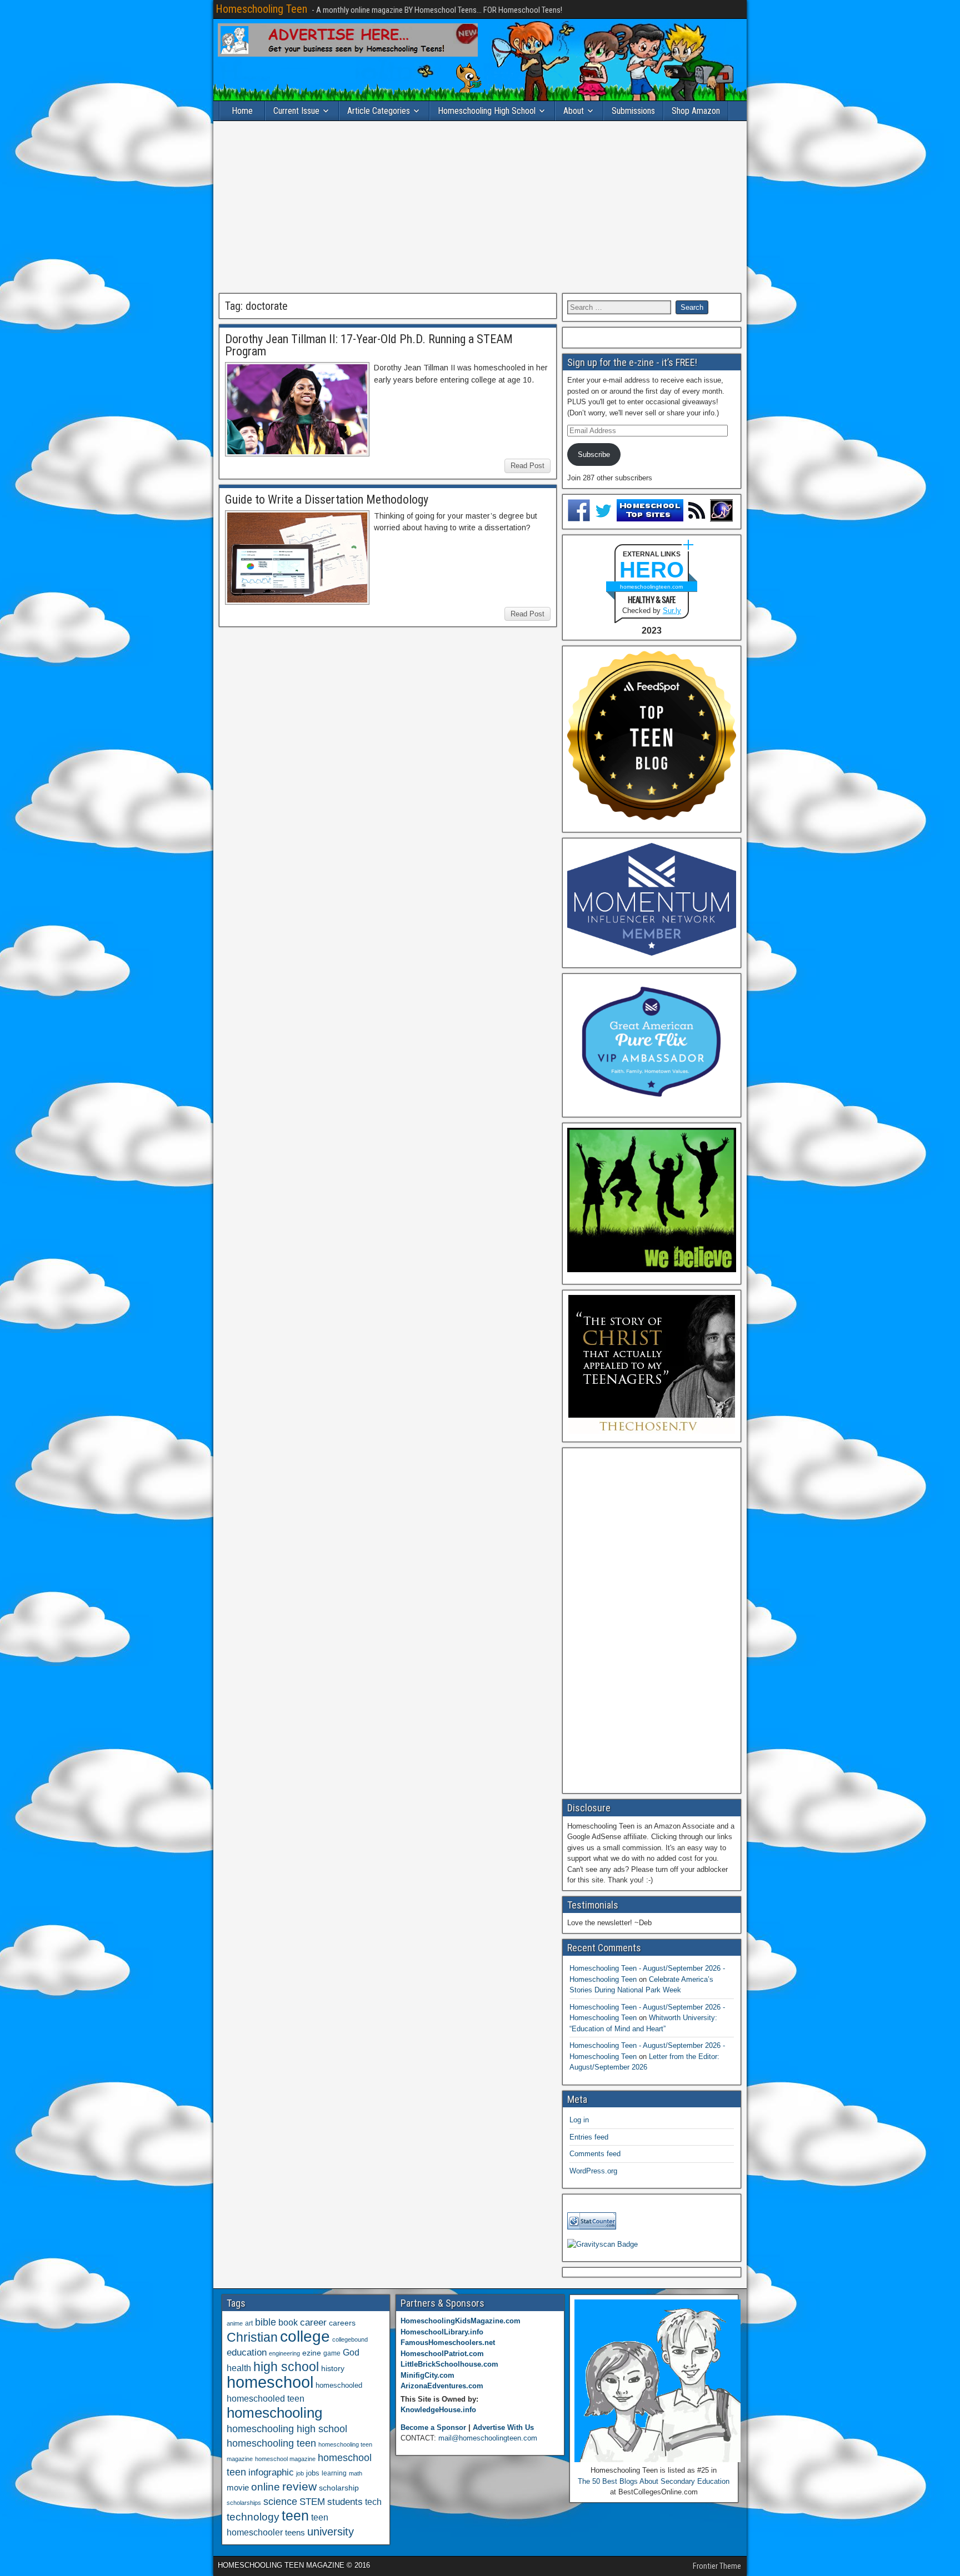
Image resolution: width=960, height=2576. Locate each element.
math (356, 2473)
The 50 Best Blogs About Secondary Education (654, 2481)
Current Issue (296, 111)
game (332, 2353)
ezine (312, 2353)
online (266, 2487)
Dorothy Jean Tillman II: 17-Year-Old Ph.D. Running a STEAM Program (369, 345)
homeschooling (274, 2413)
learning (334, 2473)
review (299, 2487)
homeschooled (339, 2385)
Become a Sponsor (433, 2427)
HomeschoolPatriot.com (442, 2354)
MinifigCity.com (427, 2375)
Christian (252, 2337)
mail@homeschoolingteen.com (488, 2438)
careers (342, 2323)
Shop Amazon (696, 111)
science (280, 2501)
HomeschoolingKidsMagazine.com (461, 2321)
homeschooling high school (287, 2429)
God (351, 2352)
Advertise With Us (503, 2427)
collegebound (350, 2339)
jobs (313, 2473)
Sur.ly (672, 611)
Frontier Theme (717, 2566)
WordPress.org (593, 2171)
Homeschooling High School (487, 111)
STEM (312, 2502)
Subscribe (594, 455)
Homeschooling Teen (261, 9)
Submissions (633, 111)
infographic (271, 2472)
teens (295, 2532)
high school (286, 2367)
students (345, 2502)
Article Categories (379, 111)
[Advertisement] (480, 207)
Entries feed (589, 2137)
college (305, 2336)
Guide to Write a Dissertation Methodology (327, 499)
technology (253, 2517)
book (288, 2322)
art (249, 2323)
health (239, 2368)
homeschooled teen (266, 2399)
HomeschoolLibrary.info (442, 2332)
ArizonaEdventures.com (442, 2386)
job (300, 2473)
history (333, 2368)
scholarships (244, 2503)
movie (238, 2487)
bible (266, 2322)
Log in (579, 2120)
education (247, 2352)
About (574, 111)
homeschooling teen (271, 2443)
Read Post (527, 466)
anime (235, 2323)
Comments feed (595, 2154)
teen (295, 2516)
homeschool (270, 2382)
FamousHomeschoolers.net (448, 2342)
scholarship (339, 2488)
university (331, 2532)
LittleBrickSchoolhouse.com (449, 2364)
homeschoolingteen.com (651, 587)
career (313, 2323)
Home (242, 111)
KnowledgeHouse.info (438, 2410)
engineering (284, 2353)
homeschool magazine (285, 2459)
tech (373, 2502)
